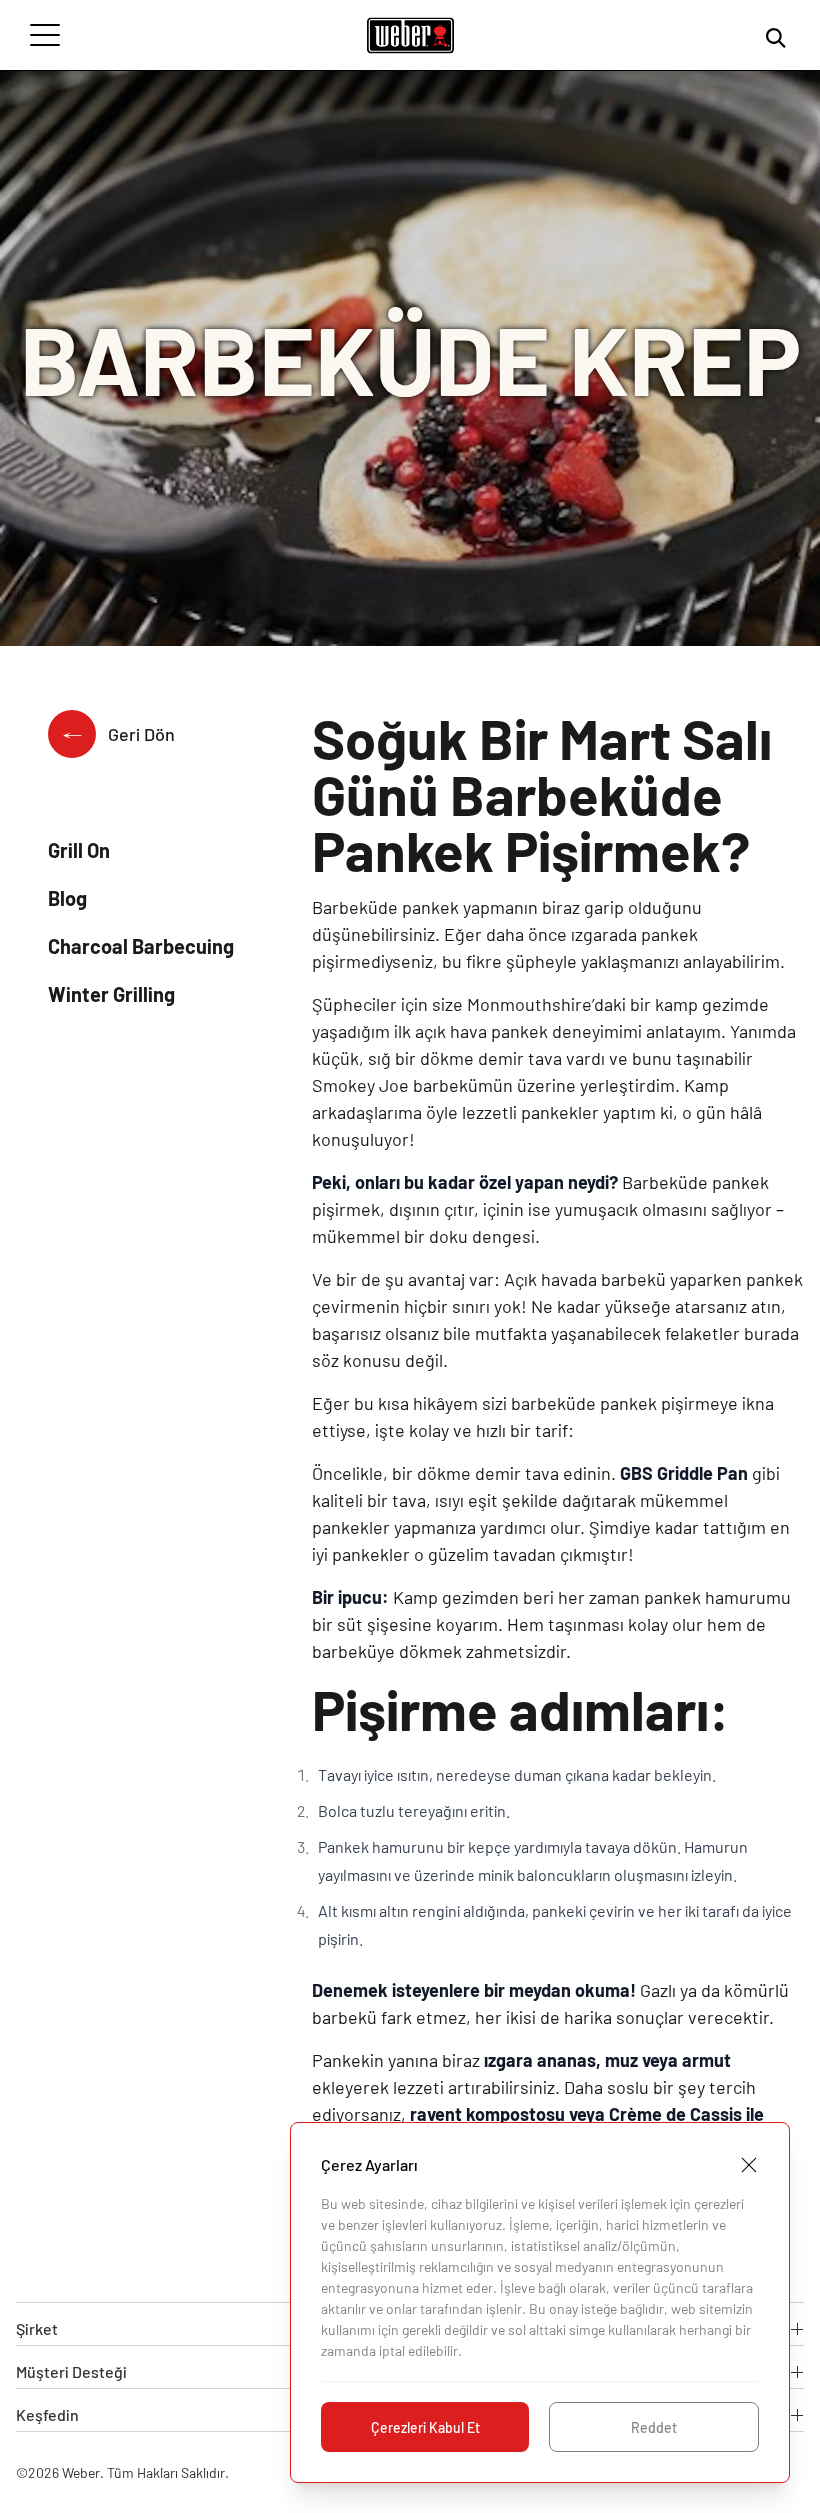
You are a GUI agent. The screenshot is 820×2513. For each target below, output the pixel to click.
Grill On (79, 850)
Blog (67, 898)
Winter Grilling (111, 994)
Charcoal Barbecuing (141, 946)
